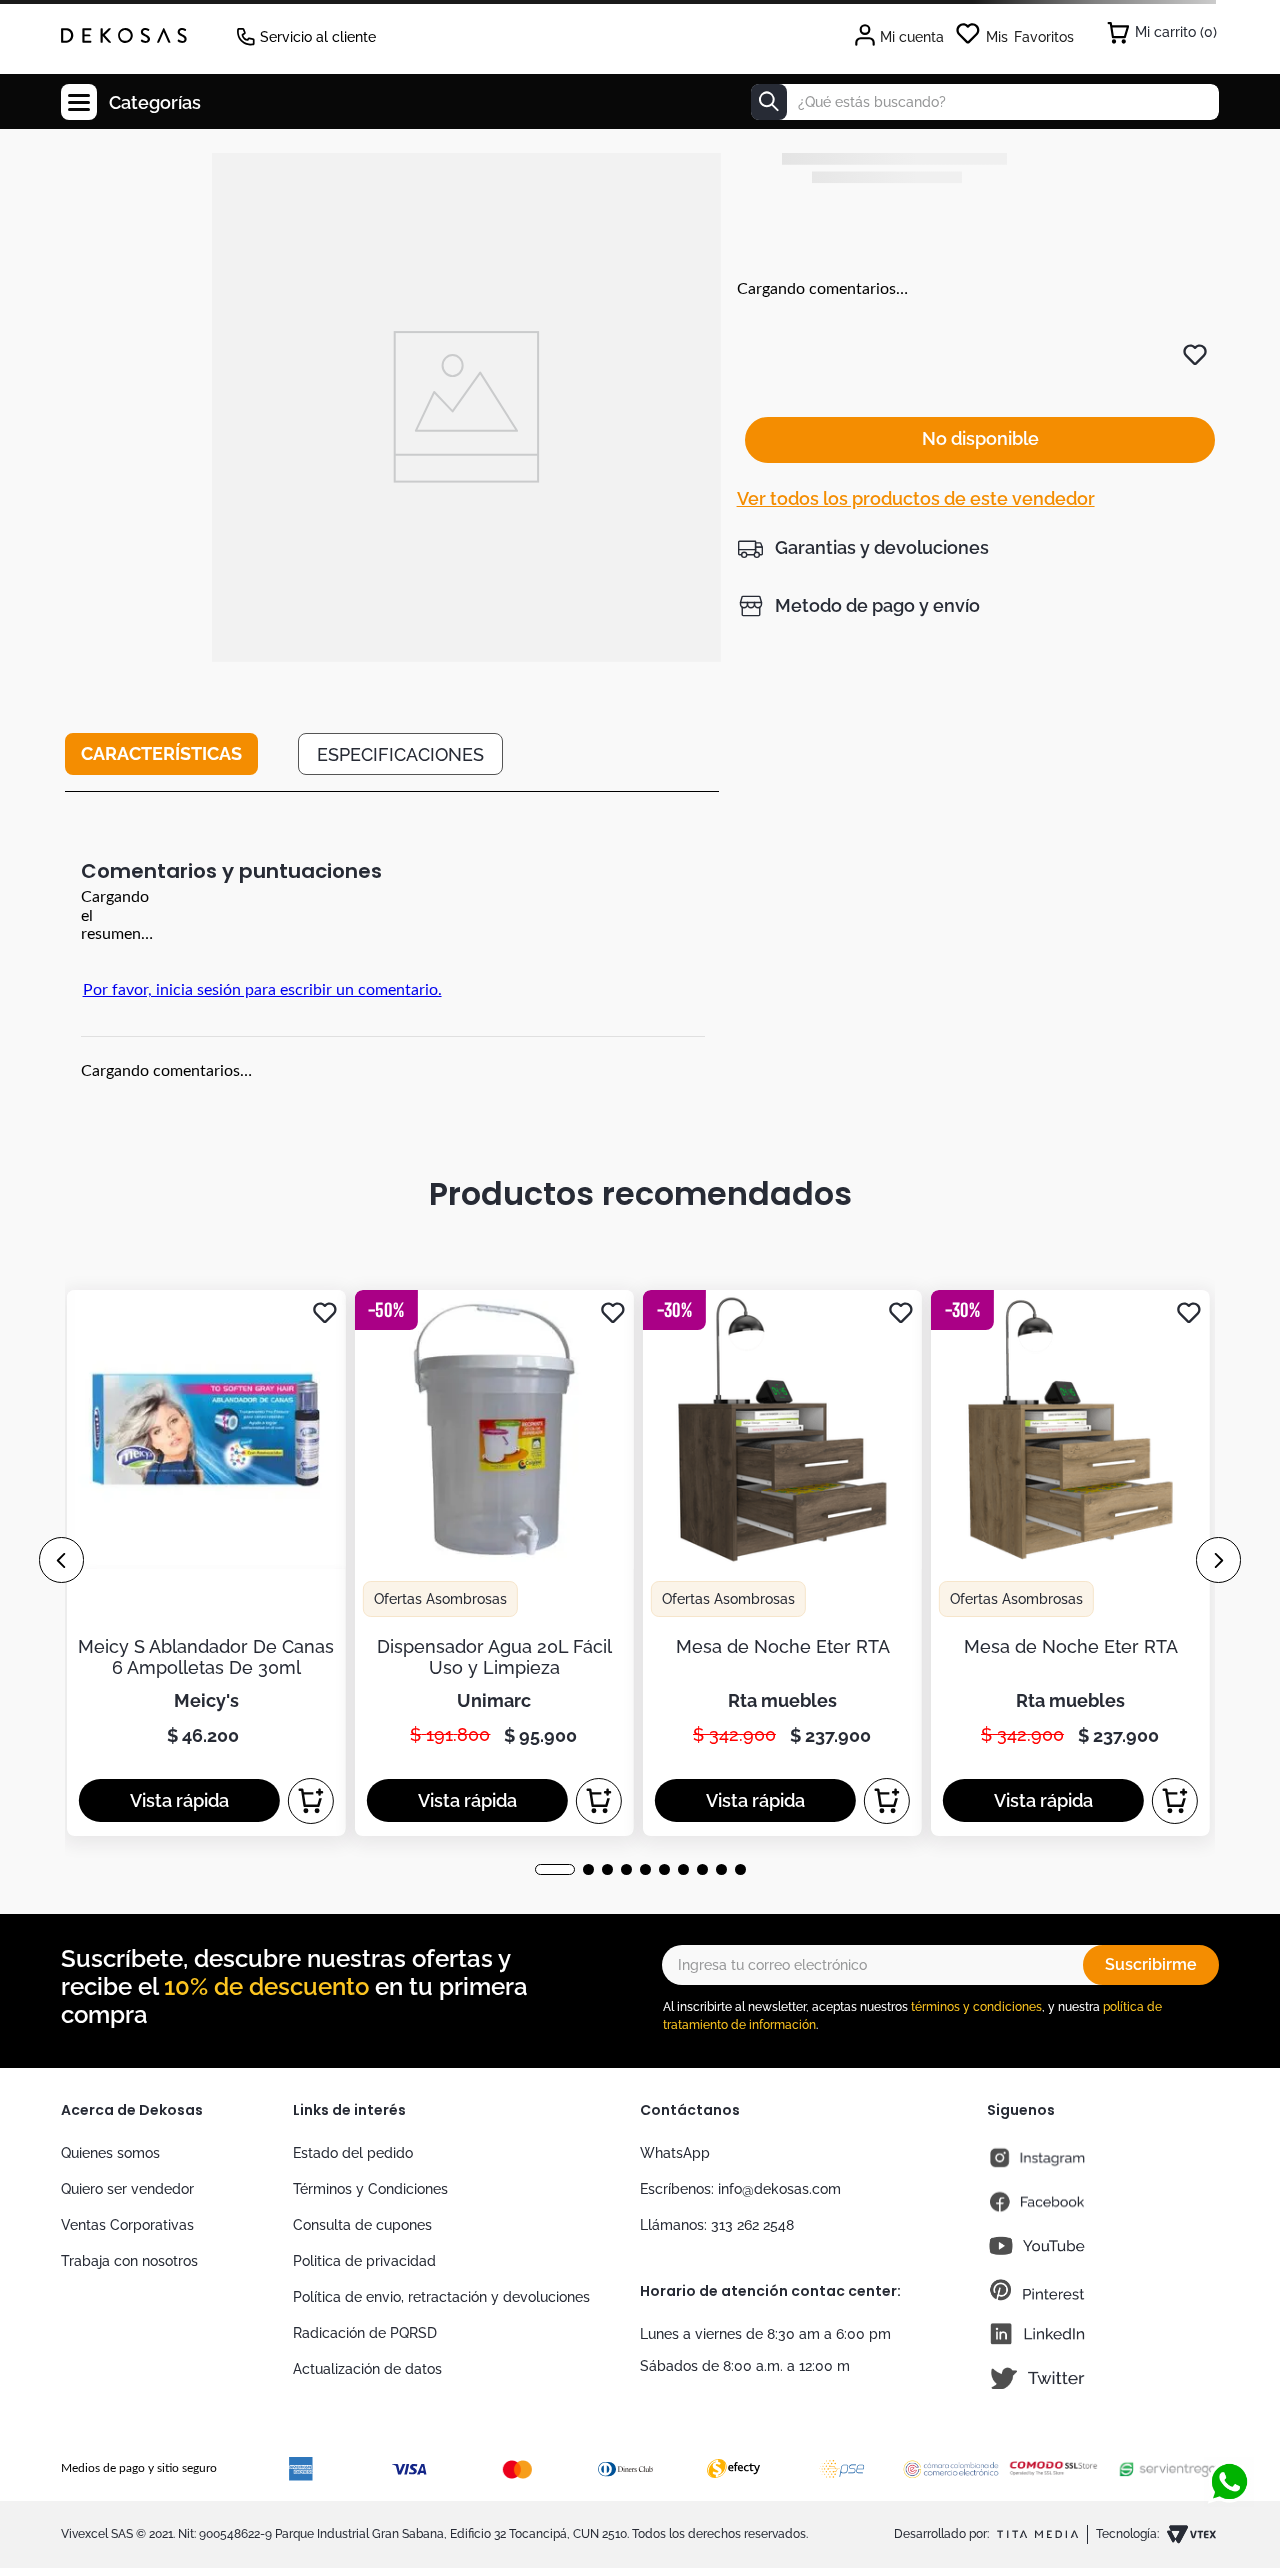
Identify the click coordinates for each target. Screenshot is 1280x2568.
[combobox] (985, 102)
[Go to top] (1229, 2416)
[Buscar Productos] (769, 102)
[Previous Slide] (61, 1560)
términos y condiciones (976, 2007)
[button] (863, 548)
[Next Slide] (1218, 1560)
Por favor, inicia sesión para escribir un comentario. (262, 990)
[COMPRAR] (311, 1801)
